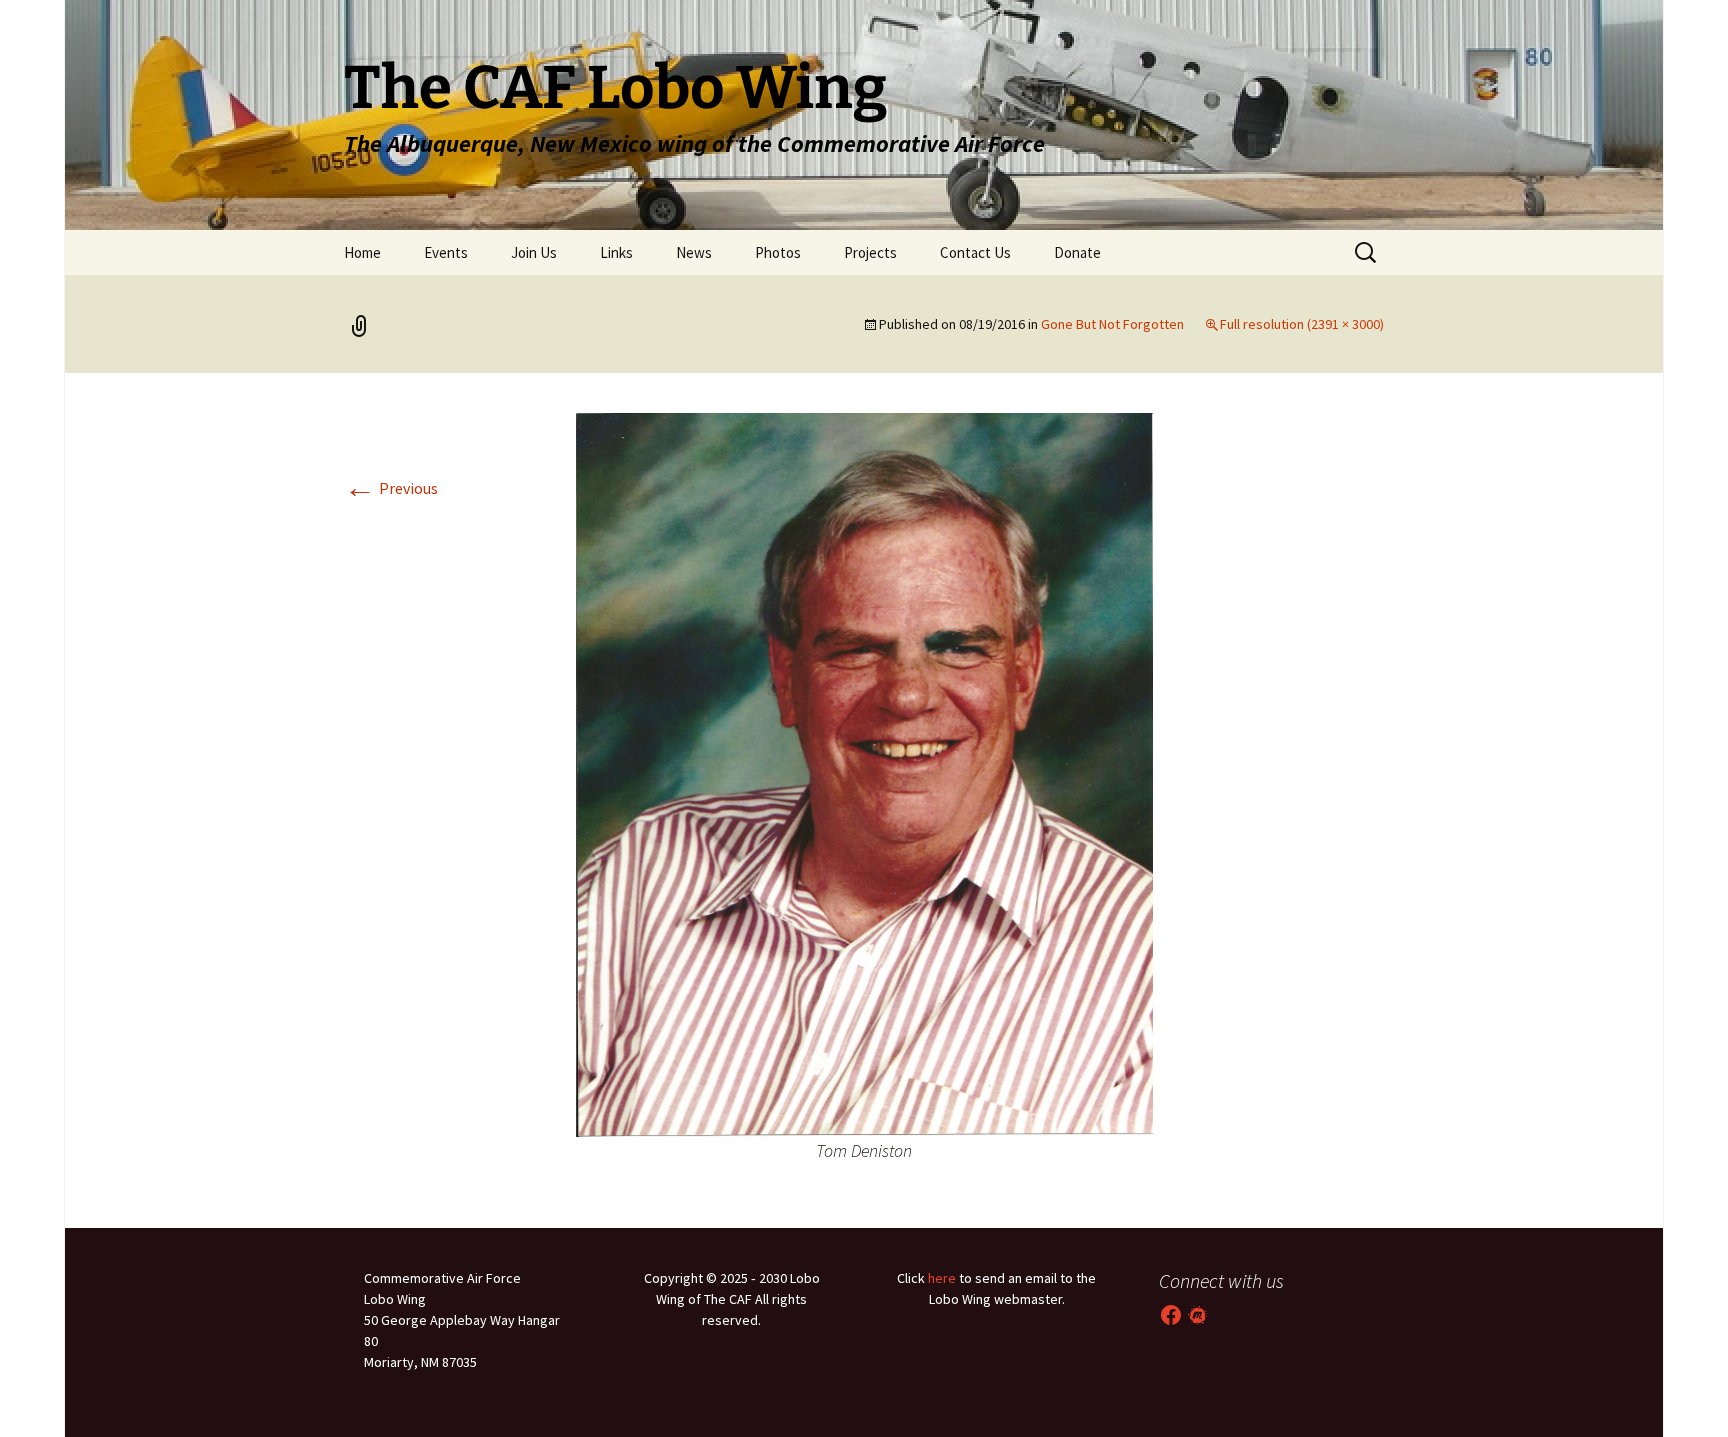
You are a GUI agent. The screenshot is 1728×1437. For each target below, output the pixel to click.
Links (616, 252)
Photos (778, 252)
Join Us (534, 252)
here (942, 1278)
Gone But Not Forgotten (1112, 324)
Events (446, 252)
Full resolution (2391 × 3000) (1302, 324)
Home (362, 252)
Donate (1077, 252)
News (694, 252)
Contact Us (975, 252)
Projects (870, 252)
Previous (391, 488)
